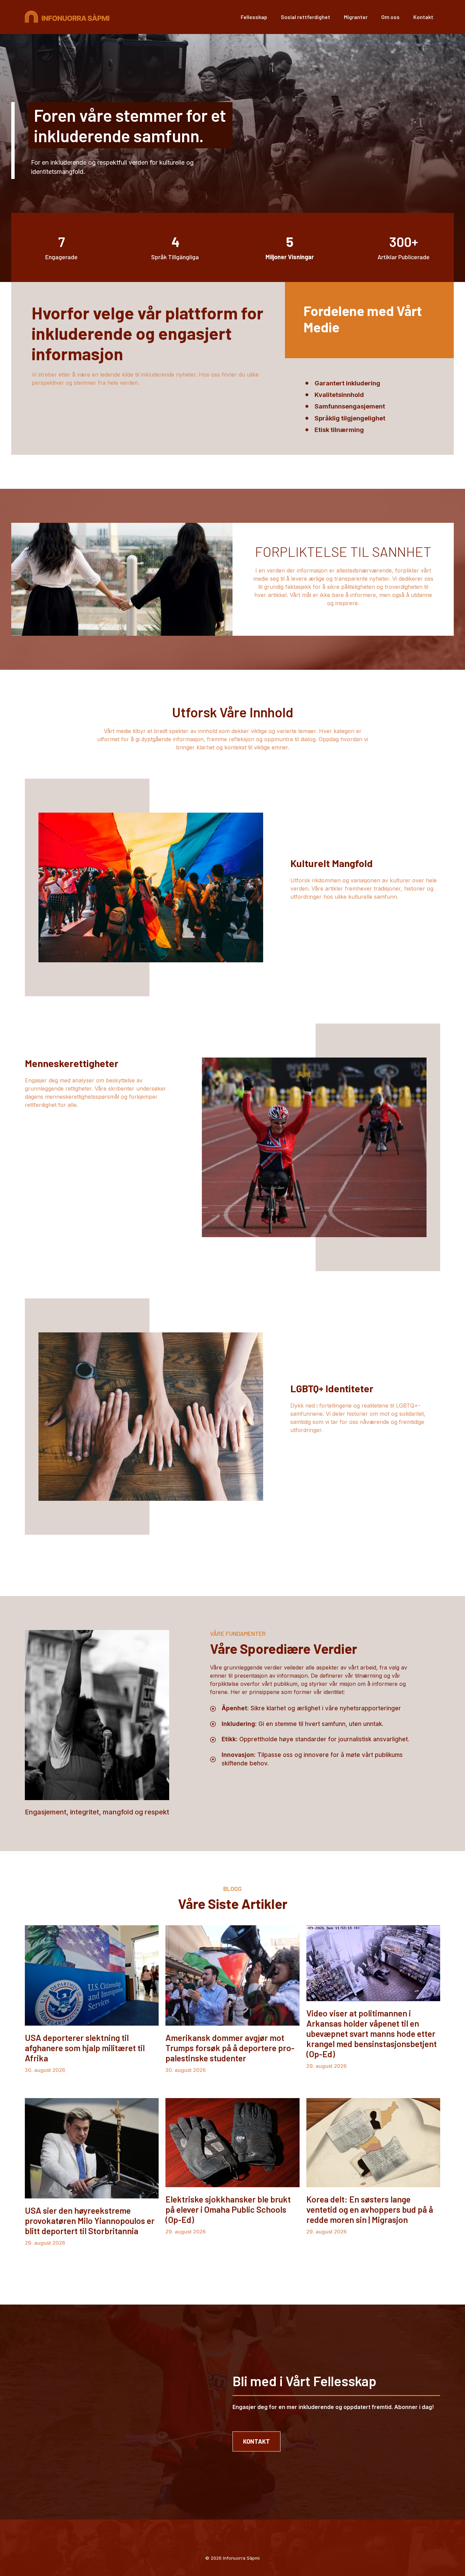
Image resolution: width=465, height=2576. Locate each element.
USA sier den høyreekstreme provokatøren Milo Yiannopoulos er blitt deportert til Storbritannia (90, 2221)
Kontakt (423, 17)
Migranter (356, 17)
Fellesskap (254, 17)
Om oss (390, 17)
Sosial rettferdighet (306, 17)
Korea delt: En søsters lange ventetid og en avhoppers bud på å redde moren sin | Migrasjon (370, 2209)
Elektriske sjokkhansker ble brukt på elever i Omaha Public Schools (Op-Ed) (228, 2209)
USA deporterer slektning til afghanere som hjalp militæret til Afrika (85, 2048)
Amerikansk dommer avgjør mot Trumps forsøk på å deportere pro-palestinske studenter (230, 2048)
